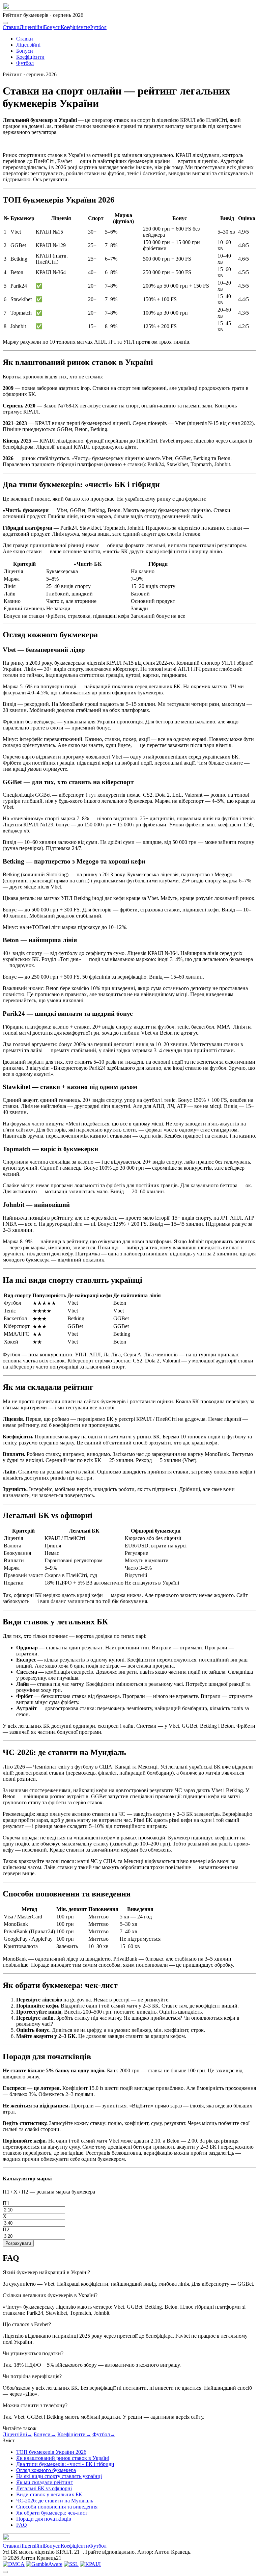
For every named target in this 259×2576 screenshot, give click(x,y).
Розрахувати (18, 2243)
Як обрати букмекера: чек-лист (52, 2513)
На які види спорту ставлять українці (59, 2476)
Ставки (11, 27)
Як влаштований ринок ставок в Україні (63, 2458)
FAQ (22, 2525)
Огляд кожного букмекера (46, 2470)
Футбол (98, 27)
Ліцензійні (32, 27)
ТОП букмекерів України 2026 (51, 2452)
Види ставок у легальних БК (49, 2494)
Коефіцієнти (75, 27)
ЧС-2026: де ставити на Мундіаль (55, 2501)
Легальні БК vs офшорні (44, 2488)
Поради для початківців (44, 2519)
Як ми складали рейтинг (45, 2482)
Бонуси (52, 27)
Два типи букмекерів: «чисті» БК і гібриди (65, 2464)
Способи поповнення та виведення (57, 2507)
